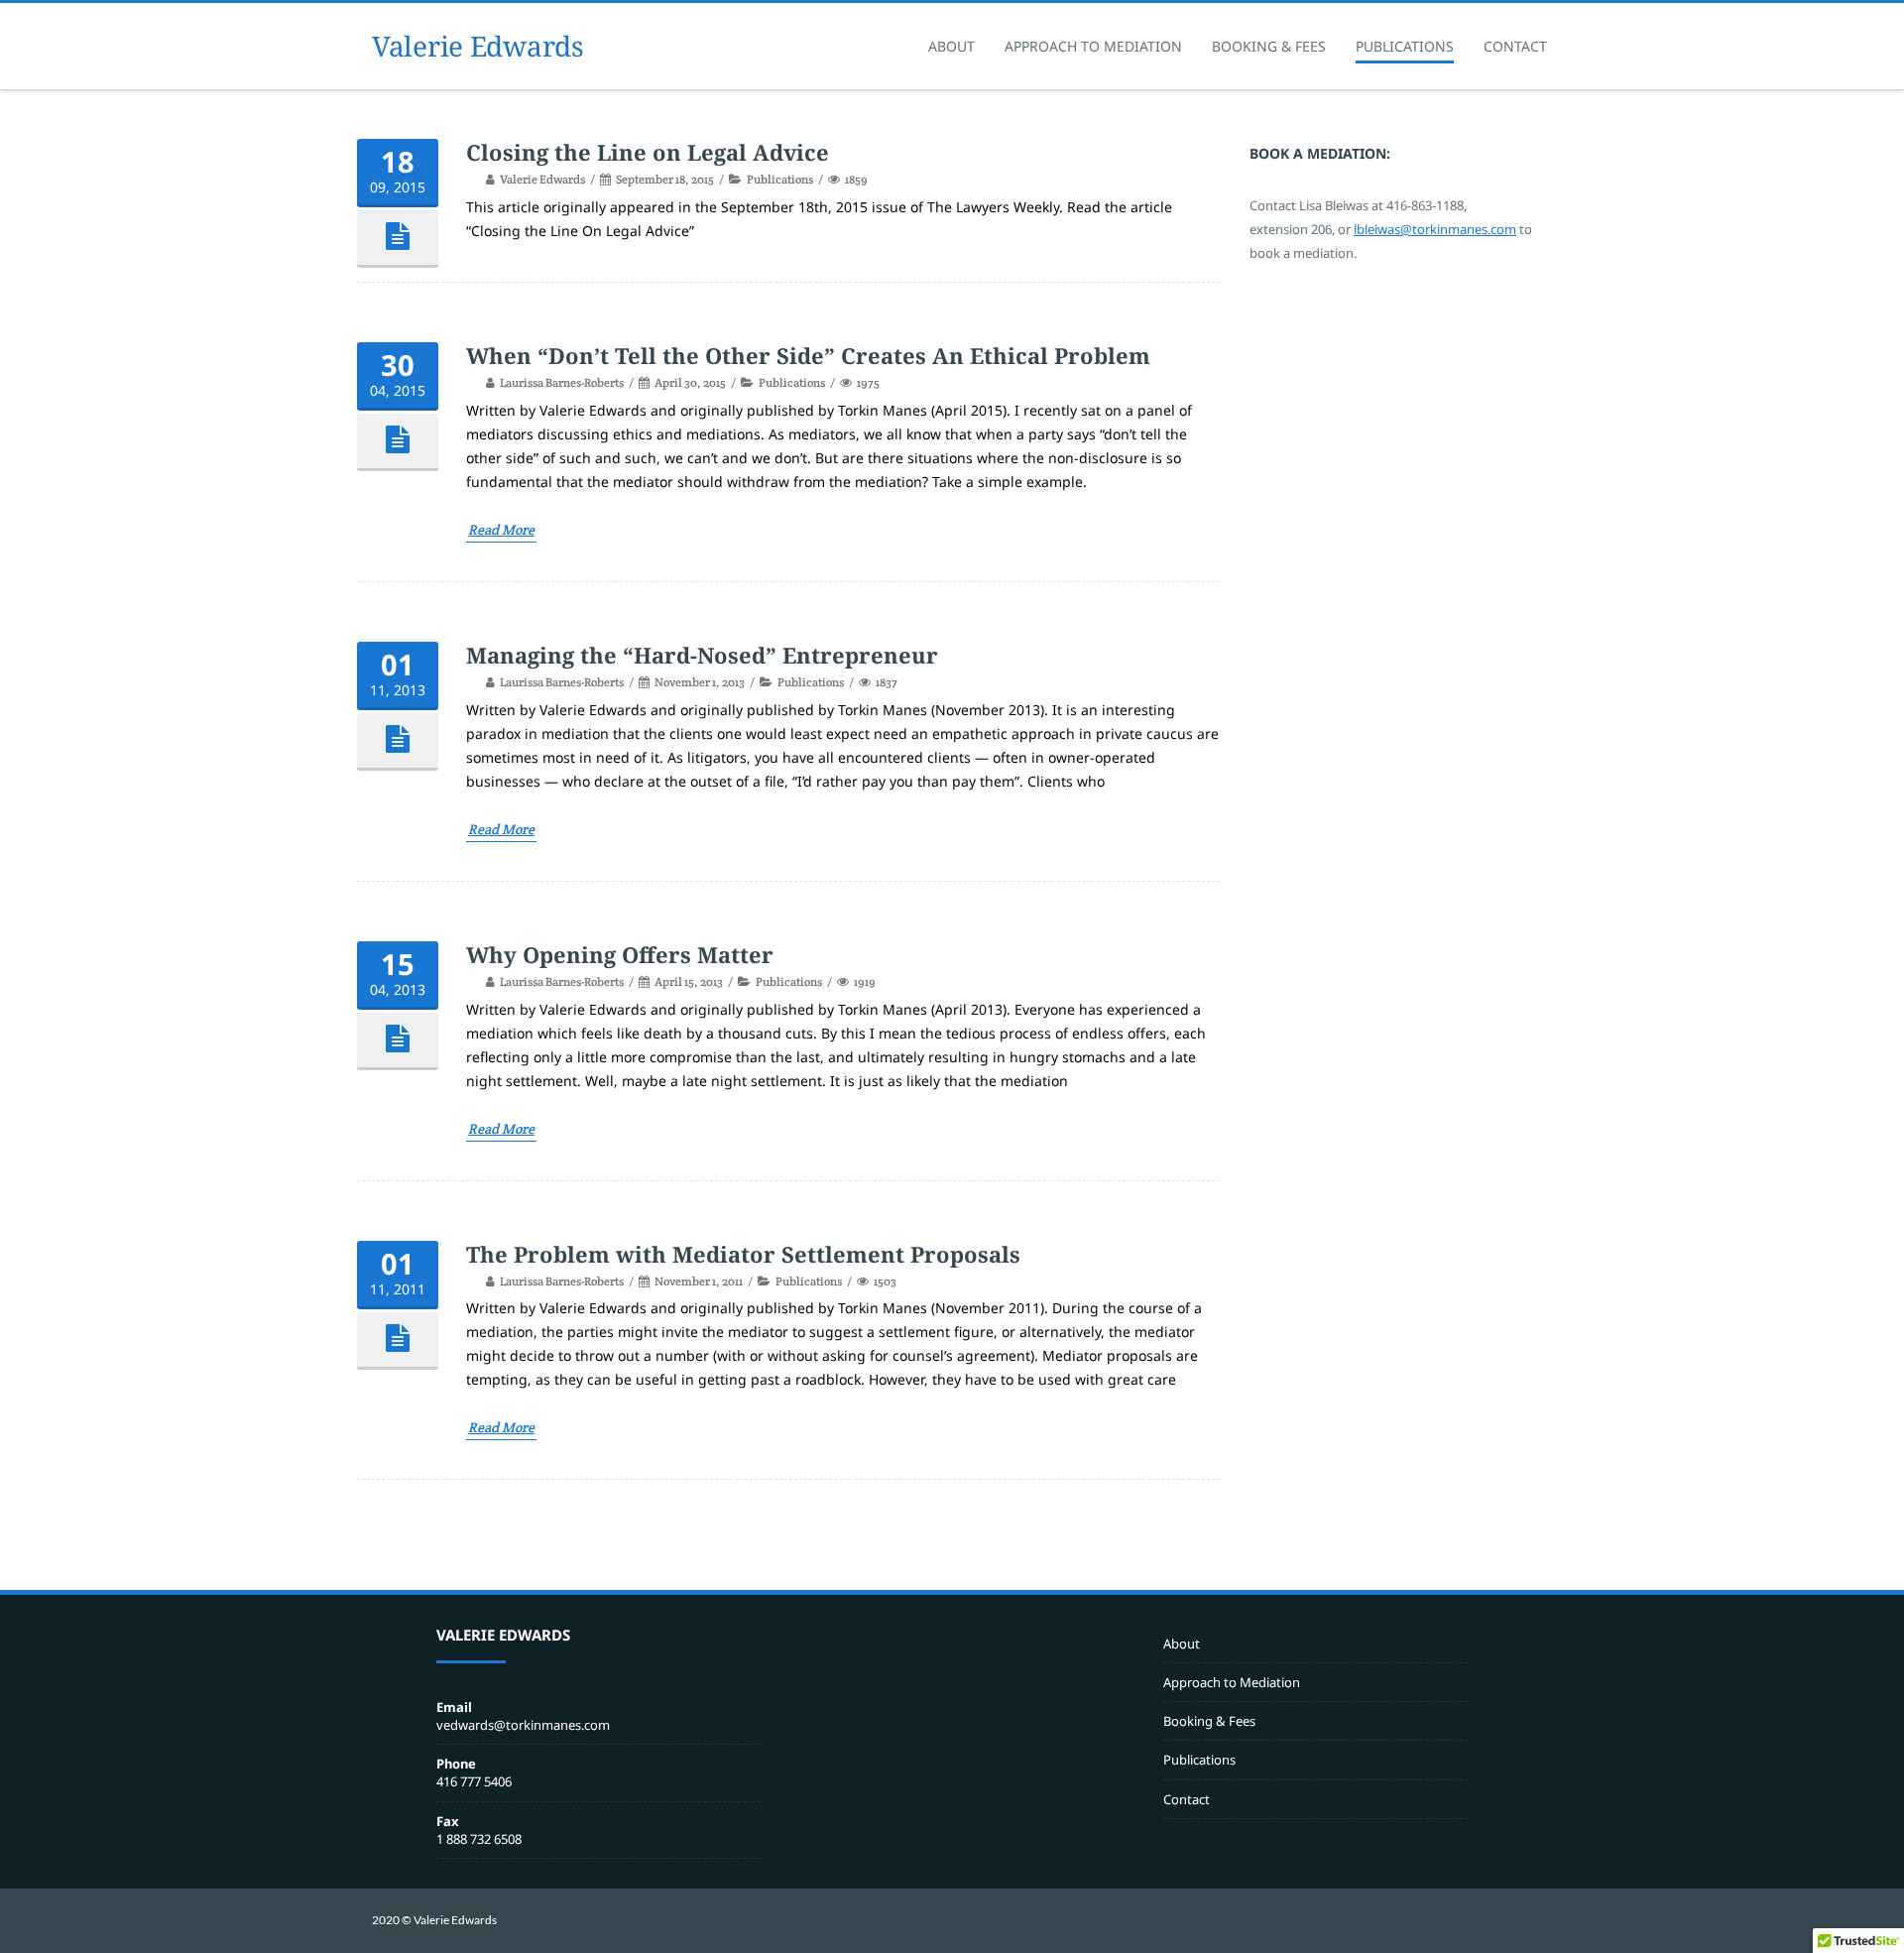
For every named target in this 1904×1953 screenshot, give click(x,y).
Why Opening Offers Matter (620, 954)
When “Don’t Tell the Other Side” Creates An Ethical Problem (808, 355)
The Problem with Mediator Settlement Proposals (743, 1254)
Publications (1405, 46)
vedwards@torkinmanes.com (523, 1725)
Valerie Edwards (478, 46)
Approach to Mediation (1093, 46)
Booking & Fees (1269, 46)
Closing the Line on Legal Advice (648, 152)
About (952, 46)
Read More (501, 530)
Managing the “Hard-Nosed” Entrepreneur (702, 655)
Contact (1515, 46)
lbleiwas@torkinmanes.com (1435, 229)
